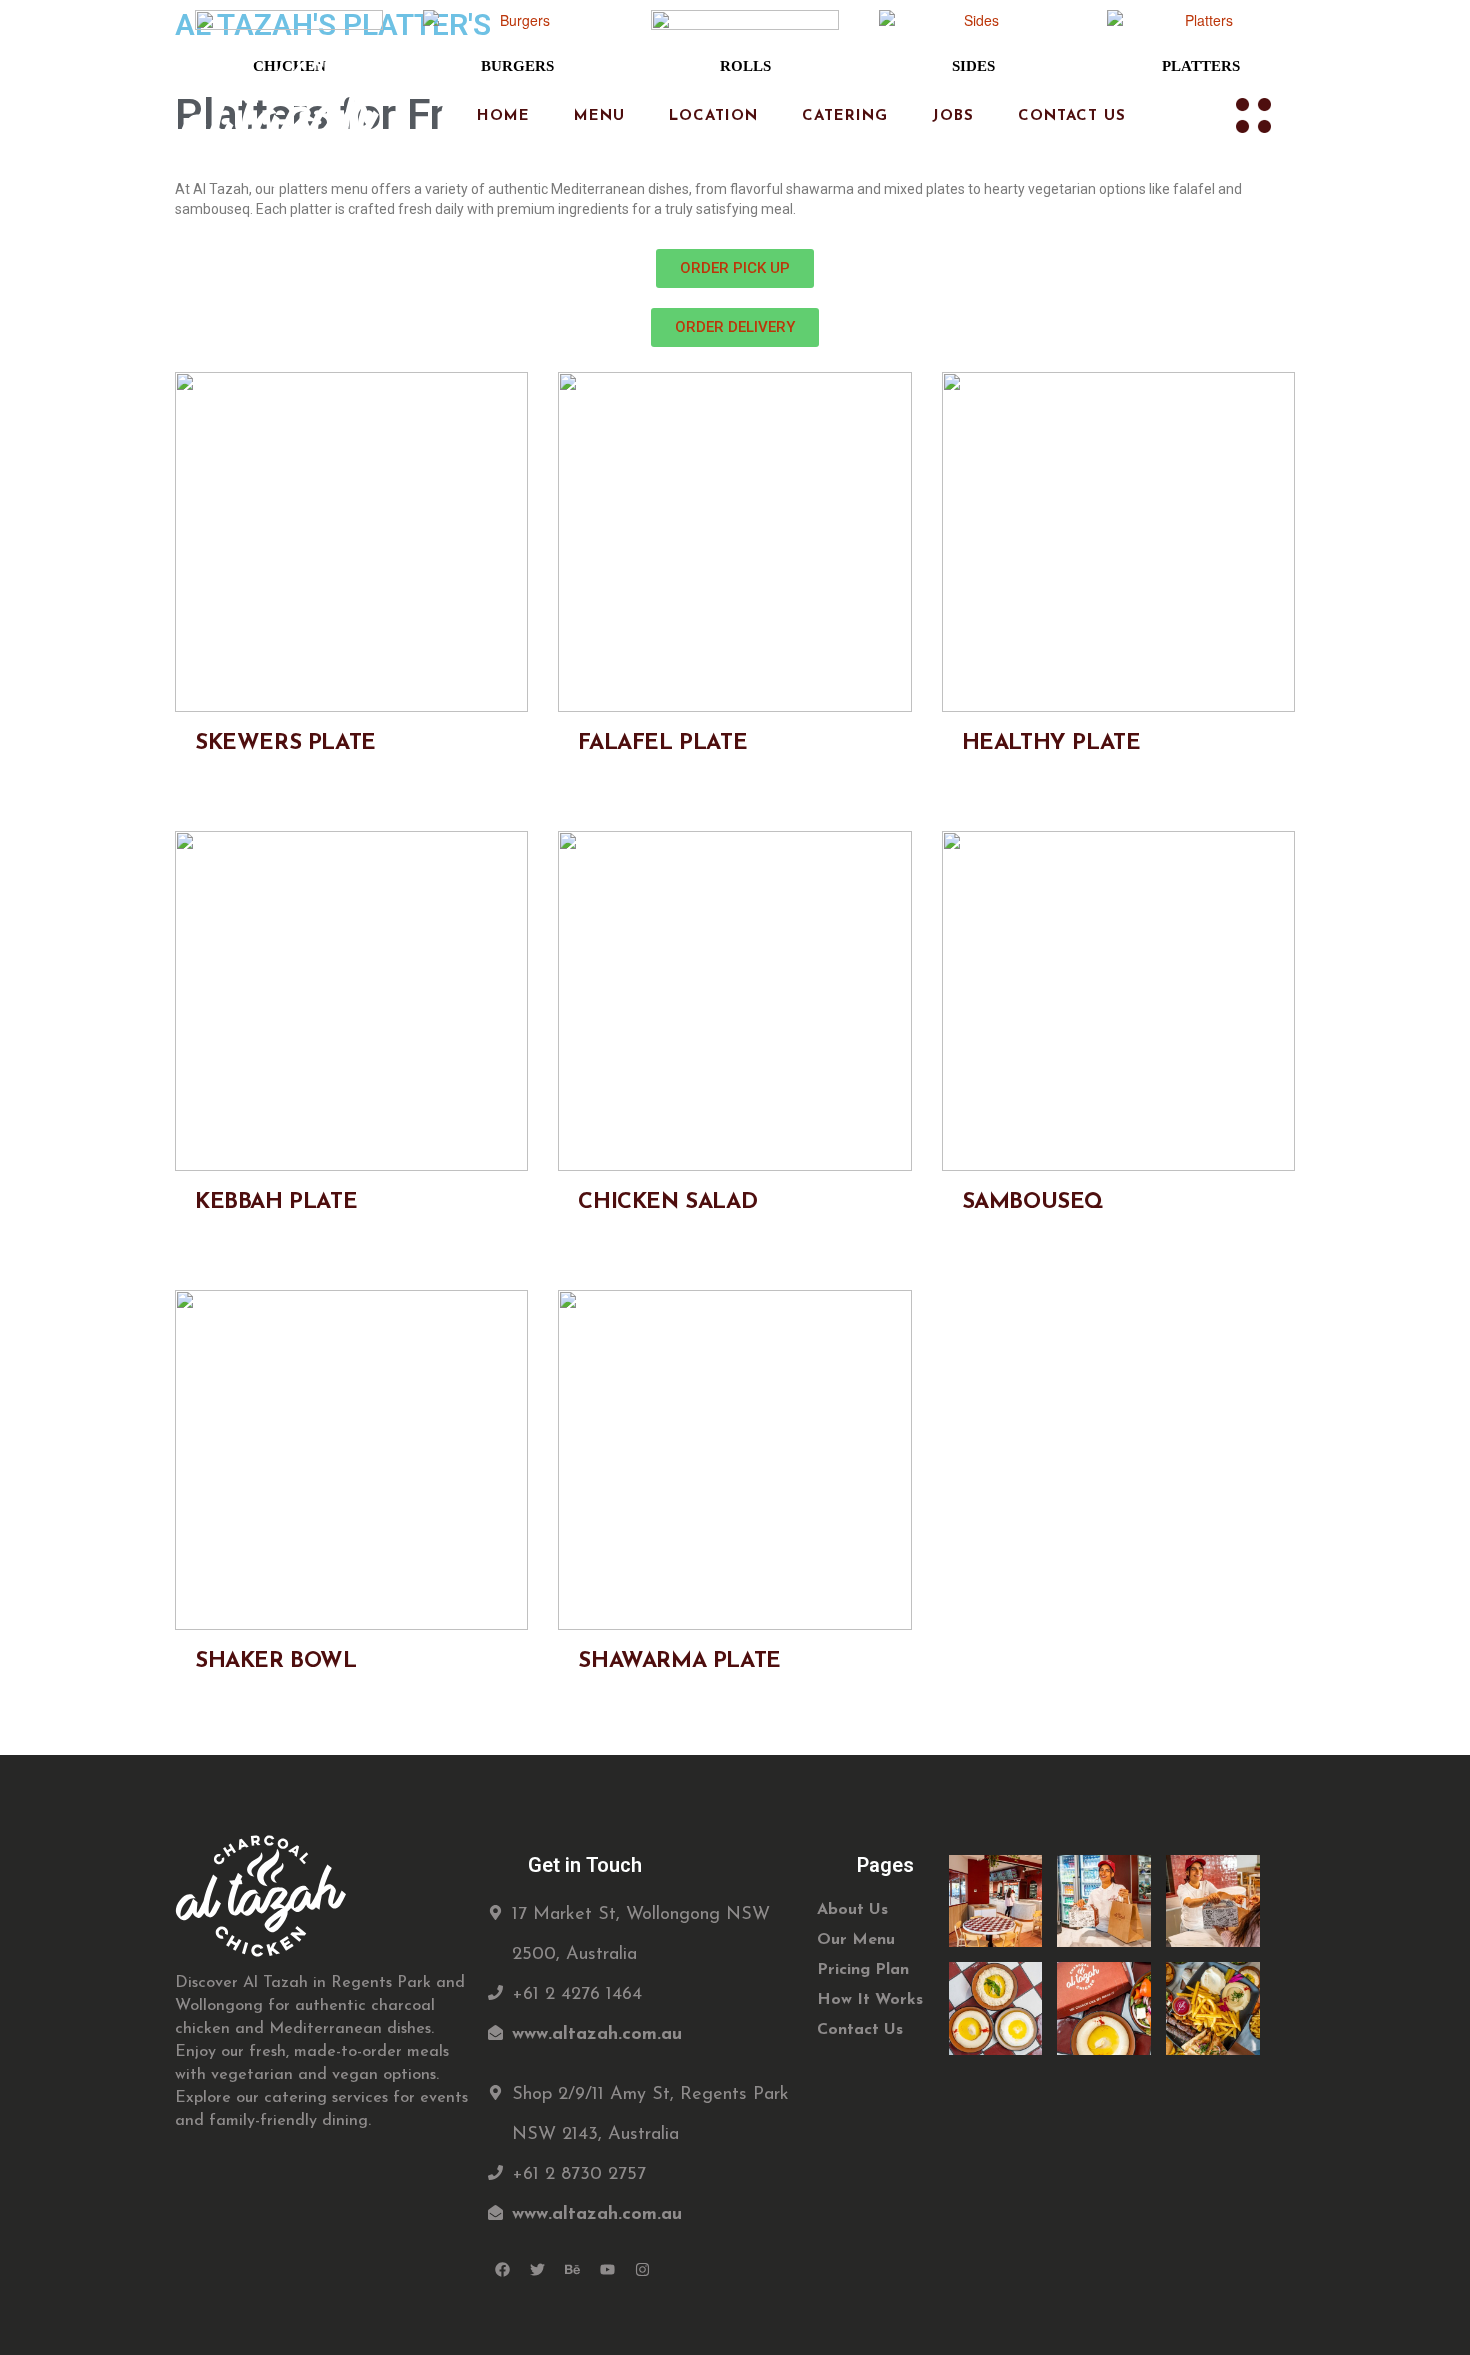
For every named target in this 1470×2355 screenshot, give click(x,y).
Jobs (953, 116)
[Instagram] (643, 2270)
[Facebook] (503, 2270)
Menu (599, 116)
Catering (845, 116)
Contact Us (1072, 116)
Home (503, 116)
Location (713, 116)
